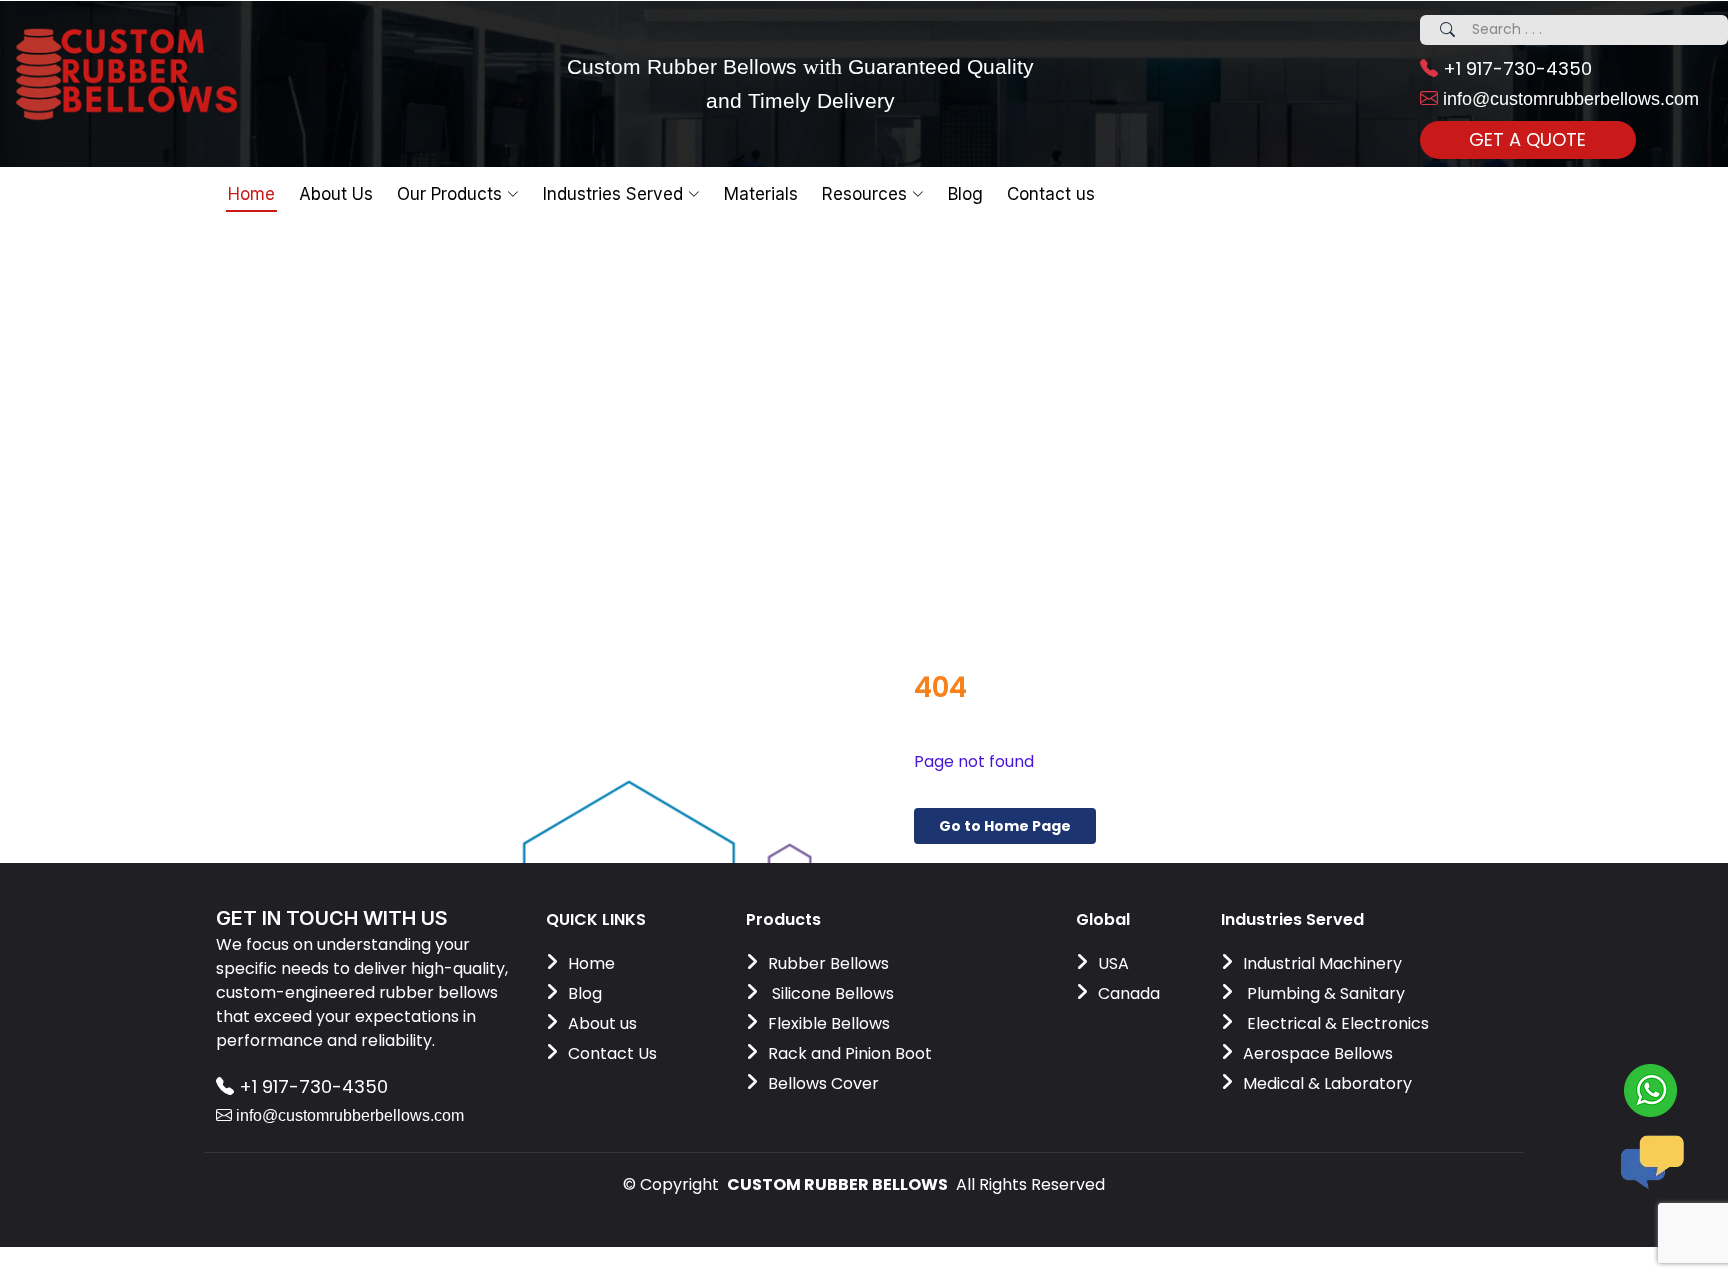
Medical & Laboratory (1327, 1083)
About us (602, 1023)
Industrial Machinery (1322, 963)
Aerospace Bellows (1318, 1053)
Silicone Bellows (831, 993)
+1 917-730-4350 (1515, 68)
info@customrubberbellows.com (1568, 99)
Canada (1129, 993)
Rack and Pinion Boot (850, 1053)
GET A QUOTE (1527, 139)
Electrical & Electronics (1336, 1023)
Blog (585, 993)
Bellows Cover (823, 1083)
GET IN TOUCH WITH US (332, 918)
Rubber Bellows (828, 963)
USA (1113, 963)
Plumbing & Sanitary (1324, 993)
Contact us (1051, 194)
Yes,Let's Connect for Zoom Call (967, 303)
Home (251, 194)
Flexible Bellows (829, 1023)
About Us (336, 194)
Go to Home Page (1005, 826)
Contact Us (612, 1053)
